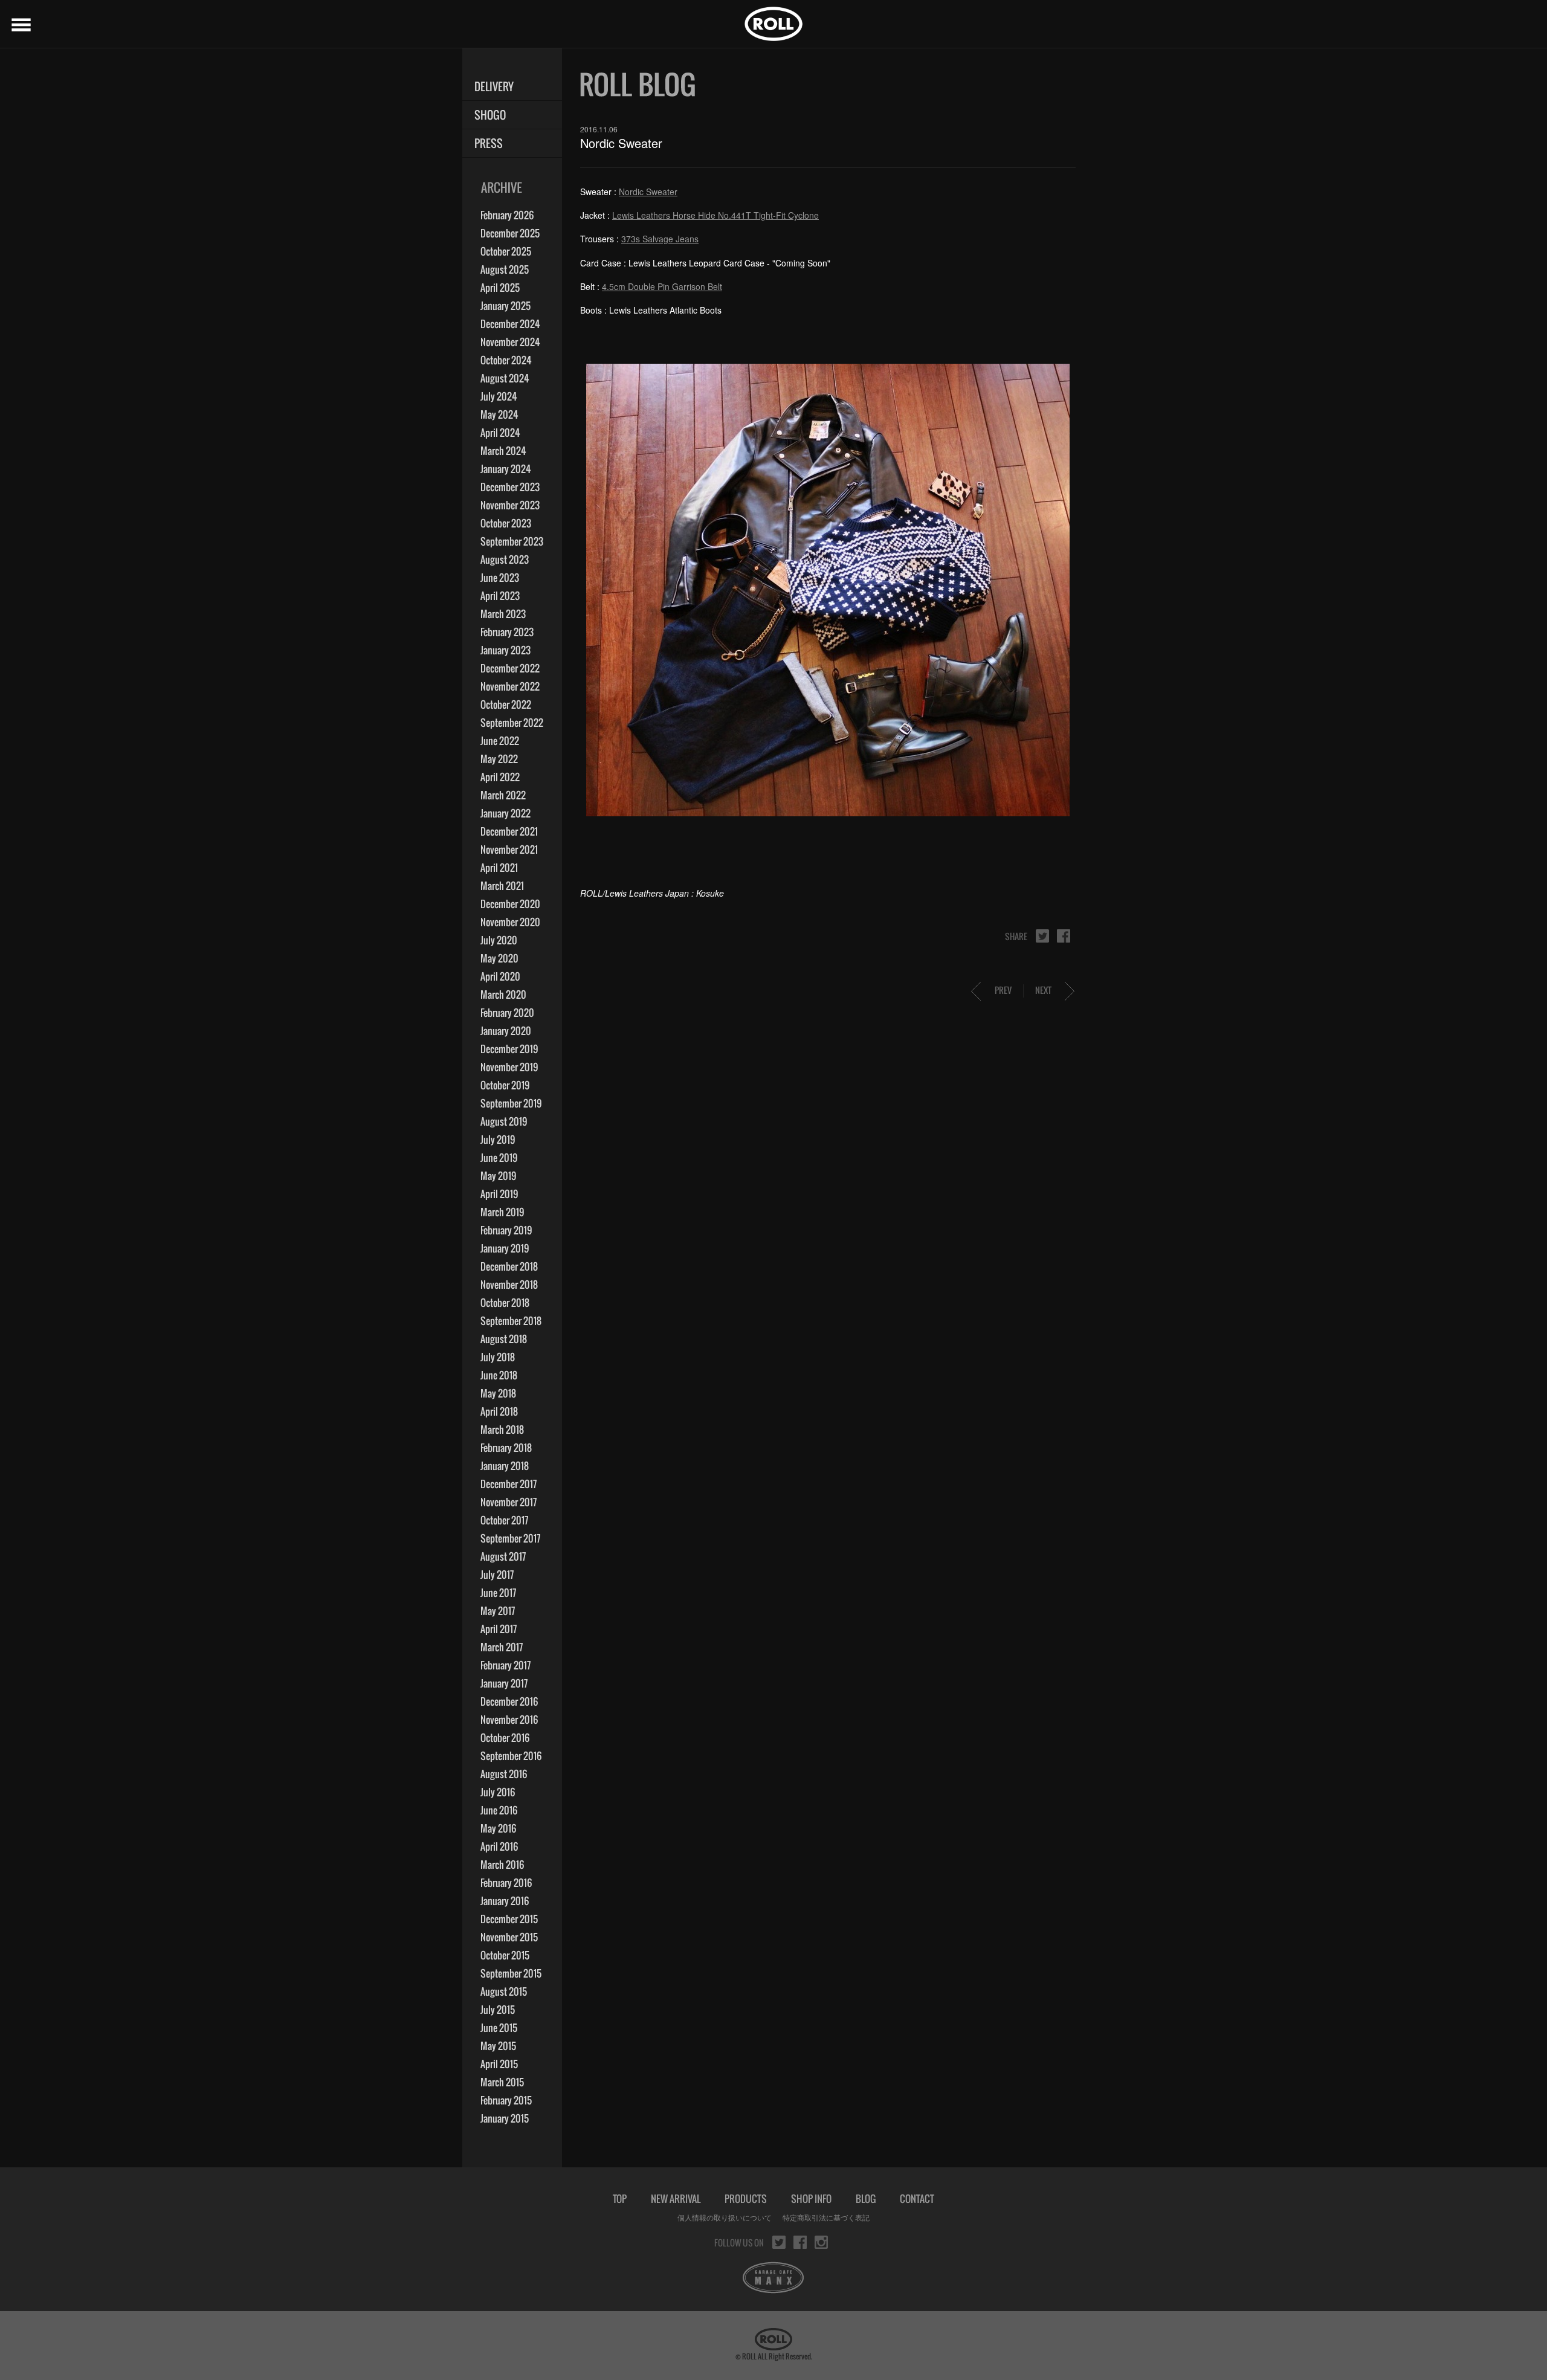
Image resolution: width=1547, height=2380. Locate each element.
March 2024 (503, 451)
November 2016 (509, 1720)
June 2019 (499, 1158)
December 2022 (510, 668)
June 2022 (500, 741)
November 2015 (509, 1937)
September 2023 (512, 541)
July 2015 (498, 2010)
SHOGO (490, 115)
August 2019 (504, 1121)
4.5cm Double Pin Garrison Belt (662, 286)
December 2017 (509, 1484)
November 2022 (510, 686)
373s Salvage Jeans (660, 239)
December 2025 (510, 233)
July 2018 (498, 1357)
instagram (821, 2242)
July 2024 (499, 396)
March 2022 (503, 795)
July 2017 (497, 1575)
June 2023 (500, 578)
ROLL (773, 24)
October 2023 (506, 523)
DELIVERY (494, 87)
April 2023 (500, 596)
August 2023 (505, 560)
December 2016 (509, 1701)
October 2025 (506, 251)
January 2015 (505, 2118)
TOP (620, 2199)
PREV (1003, 990)
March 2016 (502, 1865)
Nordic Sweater (648, 192)
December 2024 (510, 324)
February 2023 (507, 632)
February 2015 (506, 2100)
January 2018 (505, 1466)
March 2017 (502, 1647)
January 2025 (505, 306)
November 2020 (510, 922)
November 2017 (509, 1502)
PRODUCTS (746, 2199)
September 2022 (512, 723)
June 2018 (499, 1375)
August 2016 (504, 1774)
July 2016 (498, 1792)
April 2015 (499, 2064)
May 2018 (498, 1393)
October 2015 (505, 1955)
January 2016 (505, 1901)
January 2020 (506, 1031)
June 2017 (498, 1593)
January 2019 (505, 1248)
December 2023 (510, 487)
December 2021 (509, 831)
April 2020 (500, 976)
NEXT (1043, 990)
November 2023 (510, 505)
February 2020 (507, 1013)
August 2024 (505, 378)
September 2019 (511, 1103)
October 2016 (505, 1738)
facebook (1064, 936)
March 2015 (502, 2082)
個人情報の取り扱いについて (725, 2217)
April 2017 (499, 1629)
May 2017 (498, 1611)
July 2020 (499, 940)
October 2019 (505, 1085)
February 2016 (506, 1883)
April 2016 (499, 1846)
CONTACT (917, 2199)
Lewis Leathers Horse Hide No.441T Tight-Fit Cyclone (715, 215)
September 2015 (511, 1973)
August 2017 (503, 1556)
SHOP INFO (811, 2199)
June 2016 (499, 1810)
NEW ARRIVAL (676, 2199)
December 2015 (509, 1919)
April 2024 (500, 433)
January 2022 (505, 813)
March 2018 (502, 1430)
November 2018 (509, 1285)
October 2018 (505, 1303)
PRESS (489, 144)
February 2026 (507, 215)
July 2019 (498, 1140)
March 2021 (502, 886)
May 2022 (499, 759)
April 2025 (500, 288)
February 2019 (506, 1230)
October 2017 (504, 1520)
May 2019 (498, 1176)
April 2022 (500, 777)
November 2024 (510, 342)
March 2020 (503, 995)
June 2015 (499, 2028)
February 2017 (505, 1665)
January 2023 (505, 650)
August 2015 (504, 1991)
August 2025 (505, 269)
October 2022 (506, 705)
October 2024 (506, 360)
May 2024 (499, 414)
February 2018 (506, 1448)
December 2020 (510, 904)
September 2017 (510, 1538)
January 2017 (504, 1683)
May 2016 (498, 1828)
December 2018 (509, 1266)
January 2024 (506, 469)
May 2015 (498, 2046)
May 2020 (499, 958)
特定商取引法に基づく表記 (826, 2217)
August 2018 (504, 1339)
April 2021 (499, 868)
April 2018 (499, 1411)
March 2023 (503, 614)
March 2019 (502, 1212)
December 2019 (509, 1049)
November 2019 (509, 1067)
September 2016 (511, 1756)
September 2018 (511, 1321)
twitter (1042, 936)
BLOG (866, 2199)
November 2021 (509, 850)
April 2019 (499, 1194)
